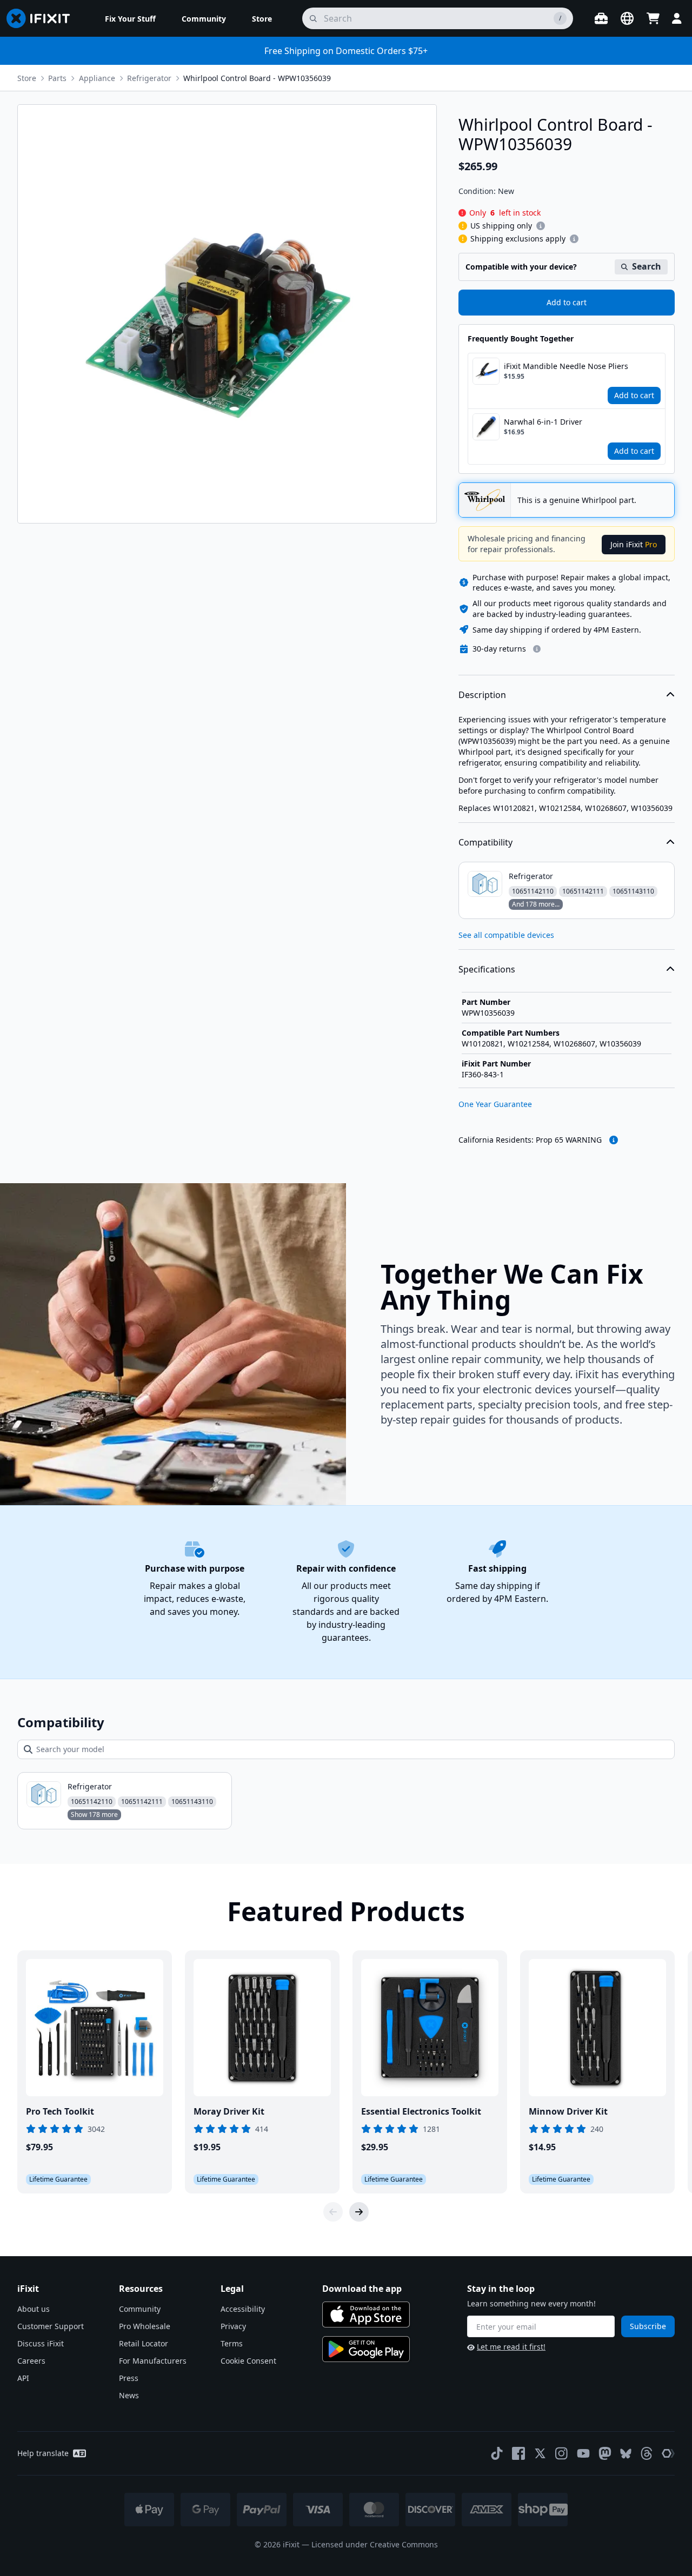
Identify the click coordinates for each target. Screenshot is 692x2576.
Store (27, 78)
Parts (57, 78)
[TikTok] (497, 2453)
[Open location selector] (627, 18)
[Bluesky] (626, 2454)
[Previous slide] (333, 2212)
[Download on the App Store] (366, 2315)
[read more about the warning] (614, 1140)
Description (482, 695)
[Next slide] (359, 2212)
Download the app (362, 2289)
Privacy (233, 2326)
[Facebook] (518, 2453)
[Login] (677, 18)
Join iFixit (634, 544)
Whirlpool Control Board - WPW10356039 (257, 78)
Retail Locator (144, 2343)
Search (647, 266)
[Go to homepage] (43, 18)
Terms (232, 2343)
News (129, 2395)
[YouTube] (583, 2453)
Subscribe (648, 2326)
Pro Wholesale (145, 2326)
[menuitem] (130, 18)
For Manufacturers (153, 2361)
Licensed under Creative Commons (375, 2544)
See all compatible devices (506, 935)
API (23, 2378)
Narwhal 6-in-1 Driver (543, 422)
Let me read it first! (511, 2347)
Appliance (97, 78)
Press (129, 2378)
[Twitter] (540, 2453)
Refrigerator (149, 78)
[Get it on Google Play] (366, 2349)
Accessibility (243, 2309)
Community (140, 2309)
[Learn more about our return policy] (537, 649)
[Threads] (647, 2453)
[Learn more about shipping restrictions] (541, 226)
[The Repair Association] (668, 2453)
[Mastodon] (605, 2453)
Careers (31, 2361)
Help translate (43, 2453)
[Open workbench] (601, 18)
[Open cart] (653, 18)
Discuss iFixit (41, 2343)
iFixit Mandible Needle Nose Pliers (566, 366)
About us (34, 2309)
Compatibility (485, 842)
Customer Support (51, 2326)
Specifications (487, 969)
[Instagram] (562, 2453)
